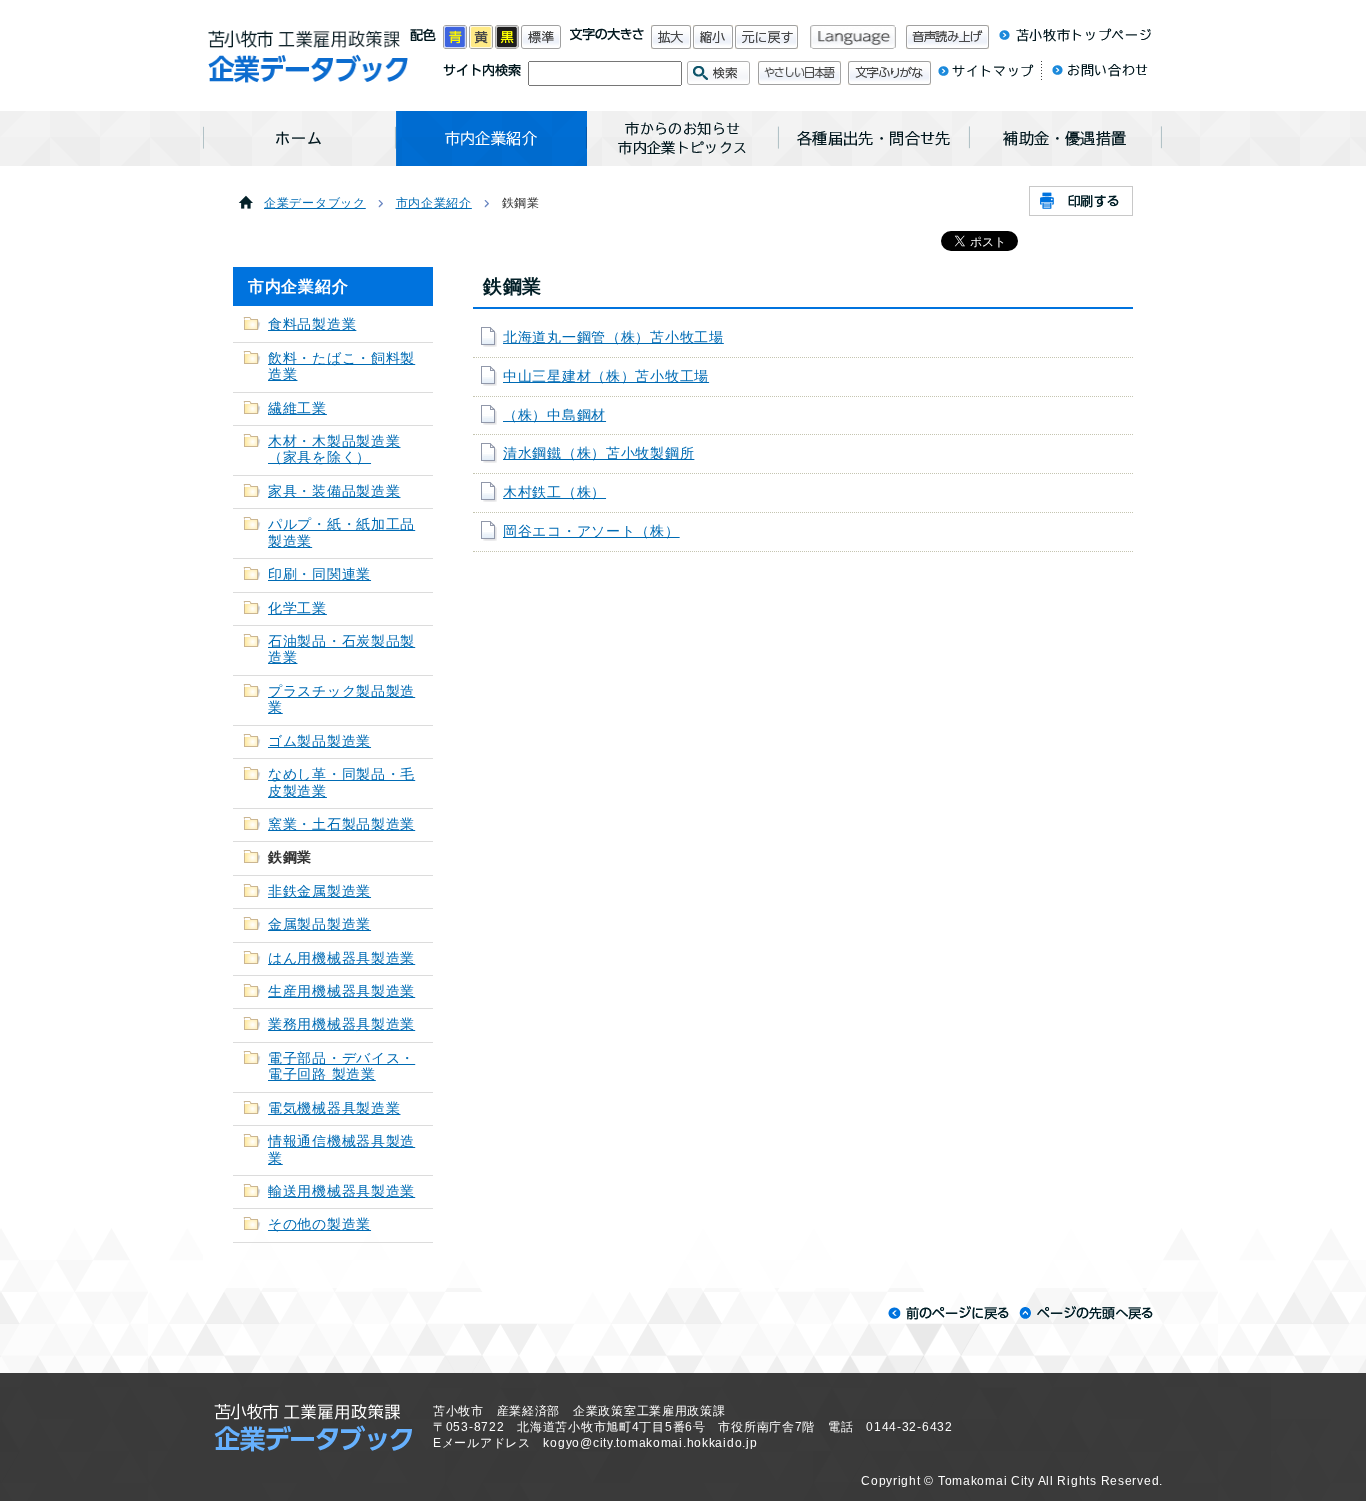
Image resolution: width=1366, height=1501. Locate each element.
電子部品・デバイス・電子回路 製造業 (341, 1066)
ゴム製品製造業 (319, 741)
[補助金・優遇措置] (1066, 138)
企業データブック (315, 203)
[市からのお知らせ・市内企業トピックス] (683, 138)
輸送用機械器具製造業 (341, 1191)
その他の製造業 (319, 1224)
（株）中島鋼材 (554, 415)
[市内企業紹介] (491, 138)
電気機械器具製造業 (334, 1108)
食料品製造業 (312, 324)
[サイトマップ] (986, 75)
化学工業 (297, 608)
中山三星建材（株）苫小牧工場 (606, 376)
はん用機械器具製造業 (341, 958)
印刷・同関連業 (319, 574)
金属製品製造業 (319, 924)
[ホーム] (299, 138)
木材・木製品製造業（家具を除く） (334, 449)
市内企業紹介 (434, 203)
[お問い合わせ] (1094, 75)
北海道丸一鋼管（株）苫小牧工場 (613, 337)
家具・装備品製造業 (334, 491)
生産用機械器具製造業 (341, 991)
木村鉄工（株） (554, 492)
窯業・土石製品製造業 (341, 824)
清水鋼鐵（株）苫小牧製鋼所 (598, 453)
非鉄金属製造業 (319, 891)
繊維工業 (297, 408)
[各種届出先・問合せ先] (874, 138)
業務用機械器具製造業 (341, 1024)
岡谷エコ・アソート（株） (591, 531)
